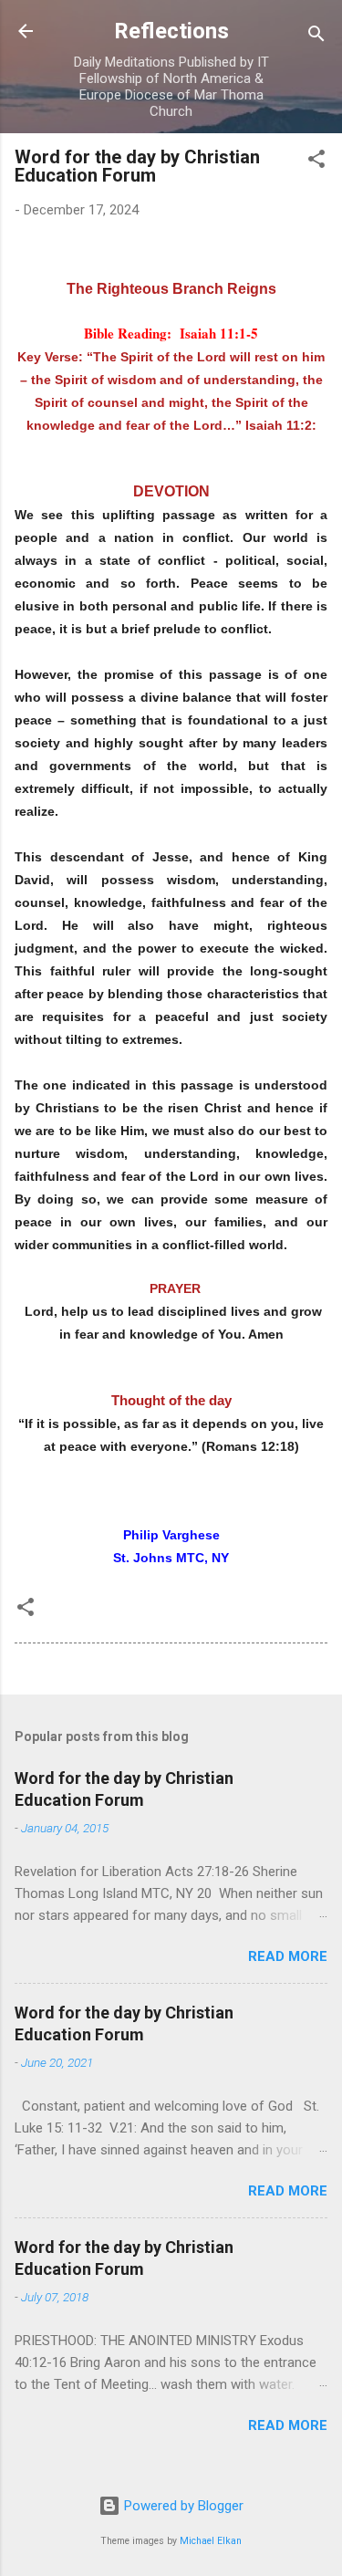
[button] (316, 162)
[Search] (316, 37)
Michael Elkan (211, 2541)
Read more (288, 1956)
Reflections (171, 31)
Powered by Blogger (182, 2506)
